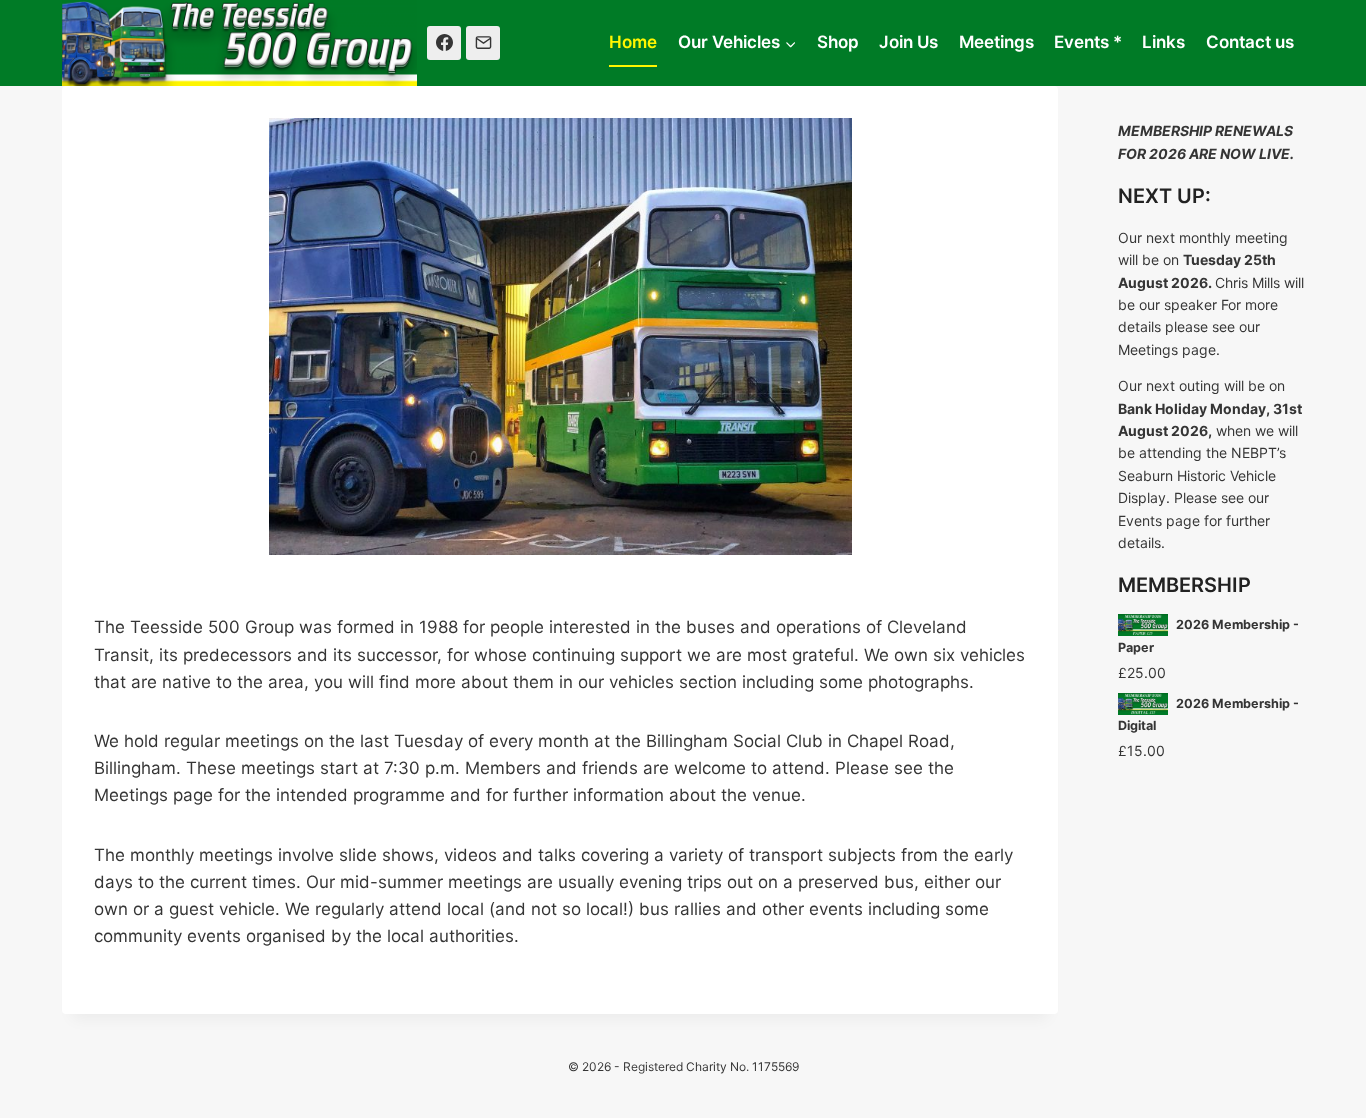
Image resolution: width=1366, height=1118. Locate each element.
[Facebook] (444, 43)
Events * (1088, 42)
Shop (838, 42)
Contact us (1250, 42)
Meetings (996, 42)
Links (1163, 42)
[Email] (483, 43)
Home (633, 42)
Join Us (908, 42)
